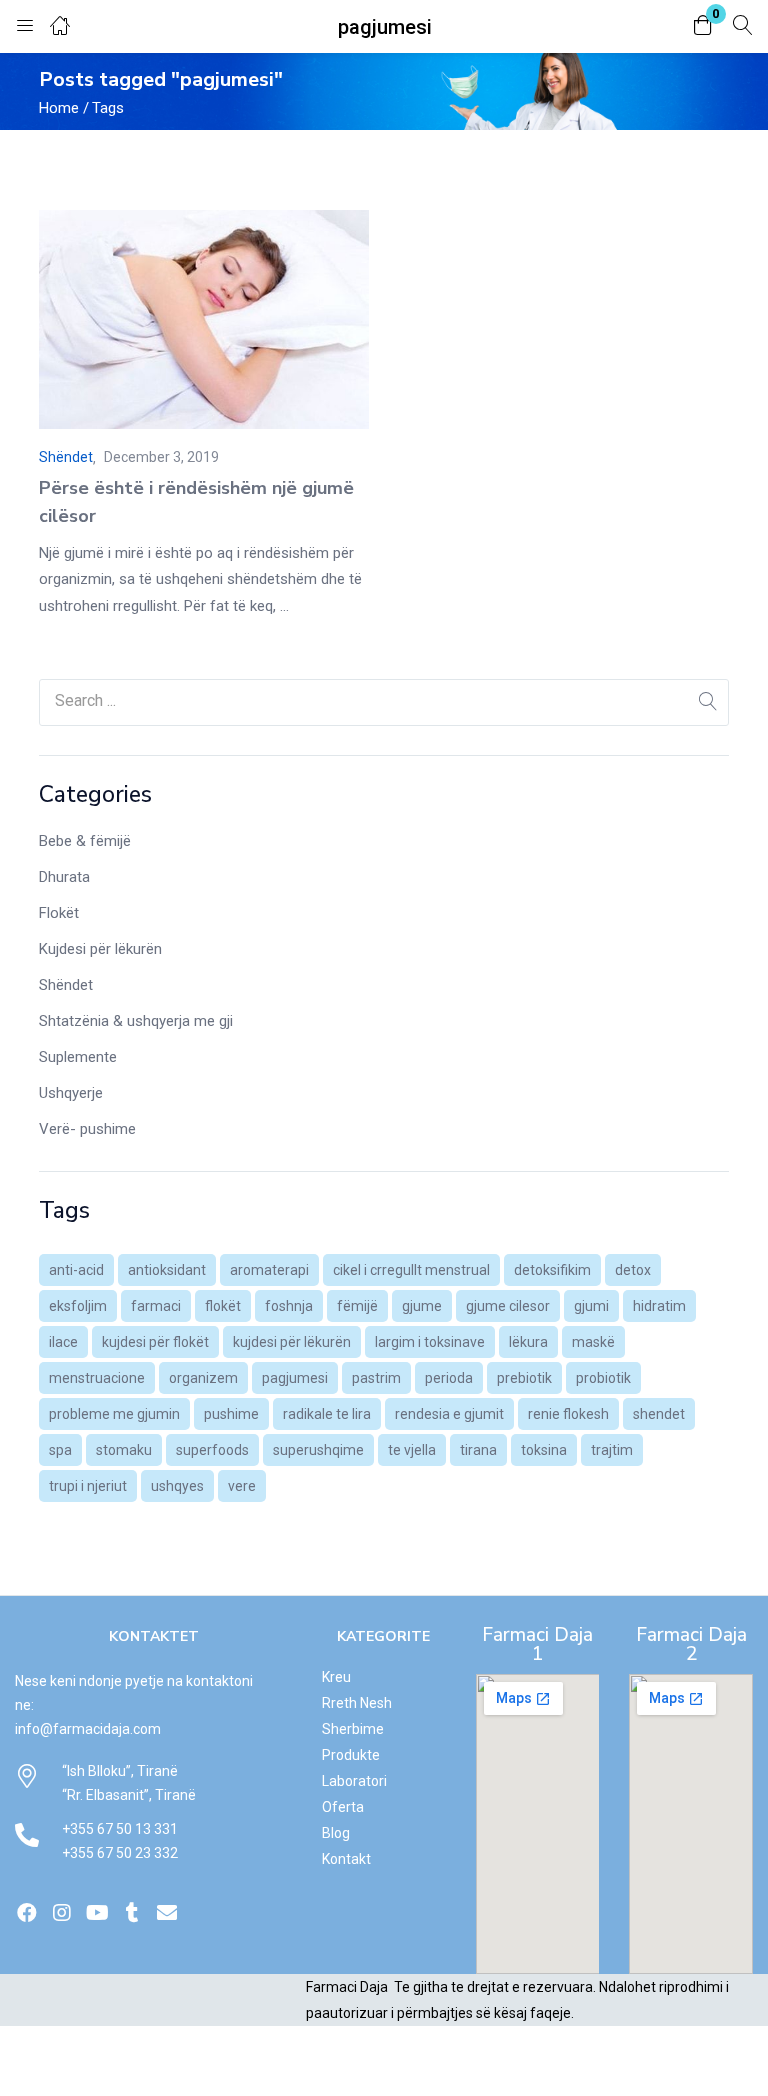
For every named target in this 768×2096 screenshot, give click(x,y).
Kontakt (346, 1859)
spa (60, 1450)
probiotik (603, 1378)
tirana (478, 1450)
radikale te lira (327, 1414)
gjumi (591, 1306)
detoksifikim (552, 1270)
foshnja (289, 1306)
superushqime (318, 1450)
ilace (63, 1342)
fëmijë (357, 1306)
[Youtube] (97, 1913)
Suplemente (78, 1057)
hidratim (659, 1306)
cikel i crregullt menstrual (411, 1270)
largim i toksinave (430, 1342)
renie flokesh (568, 1414)
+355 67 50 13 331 (120, 1829)
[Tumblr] (132, 1913)
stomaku (124, 1450)
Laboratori (354, 1781)
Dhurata (64, 877)
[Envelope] (167, 1913)
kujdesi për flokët (155, 1342)
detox (633, 1270)
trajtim (612, 1450)
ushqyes (177, 1486)
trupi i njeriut (88, 1486)
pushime (231, 1414)
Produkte (351, 1755)
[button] (703, 26)
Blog (336, 1833)
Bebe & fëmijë (85, 841)
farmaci (156, 1306)
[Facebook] (27, 1913)
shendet (659, 1414)
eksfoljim (78, 1306)
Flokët (59, 913)
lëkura (528, 1342)
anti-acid (76, 1270)
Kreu (336, 1677)
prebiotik (524, 1378)
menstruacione (97, 1378)
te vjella (412, 1450)
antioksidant (167, 1270)
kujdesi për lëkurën (292, 1342)
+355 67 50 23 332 (120, 1853)
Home (59, 108)
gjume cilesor (508, 1306)
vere (242, 1486)
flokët (223, 1306)
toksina (544, 1450)
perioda (449, 1378)
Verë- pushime (87, 1129)
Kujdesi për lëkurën (100, 949)
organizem (203, 1378)
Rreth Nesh (357, 1703)
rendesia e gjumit (449, 1414)
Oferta (343, 1807)
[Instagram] (62, 1913)
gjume (422, 1306)
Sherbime (353, 1729)
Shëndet (66, 985)
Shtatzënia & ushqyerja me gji (136, 1021)
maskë (593, 1342)
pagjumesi (295, 1378)
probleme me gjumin (114, 1414)
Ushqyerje (71, 1093)
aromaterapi (269, 1270)
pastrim (376, 1378)
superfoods (212, 1450)
